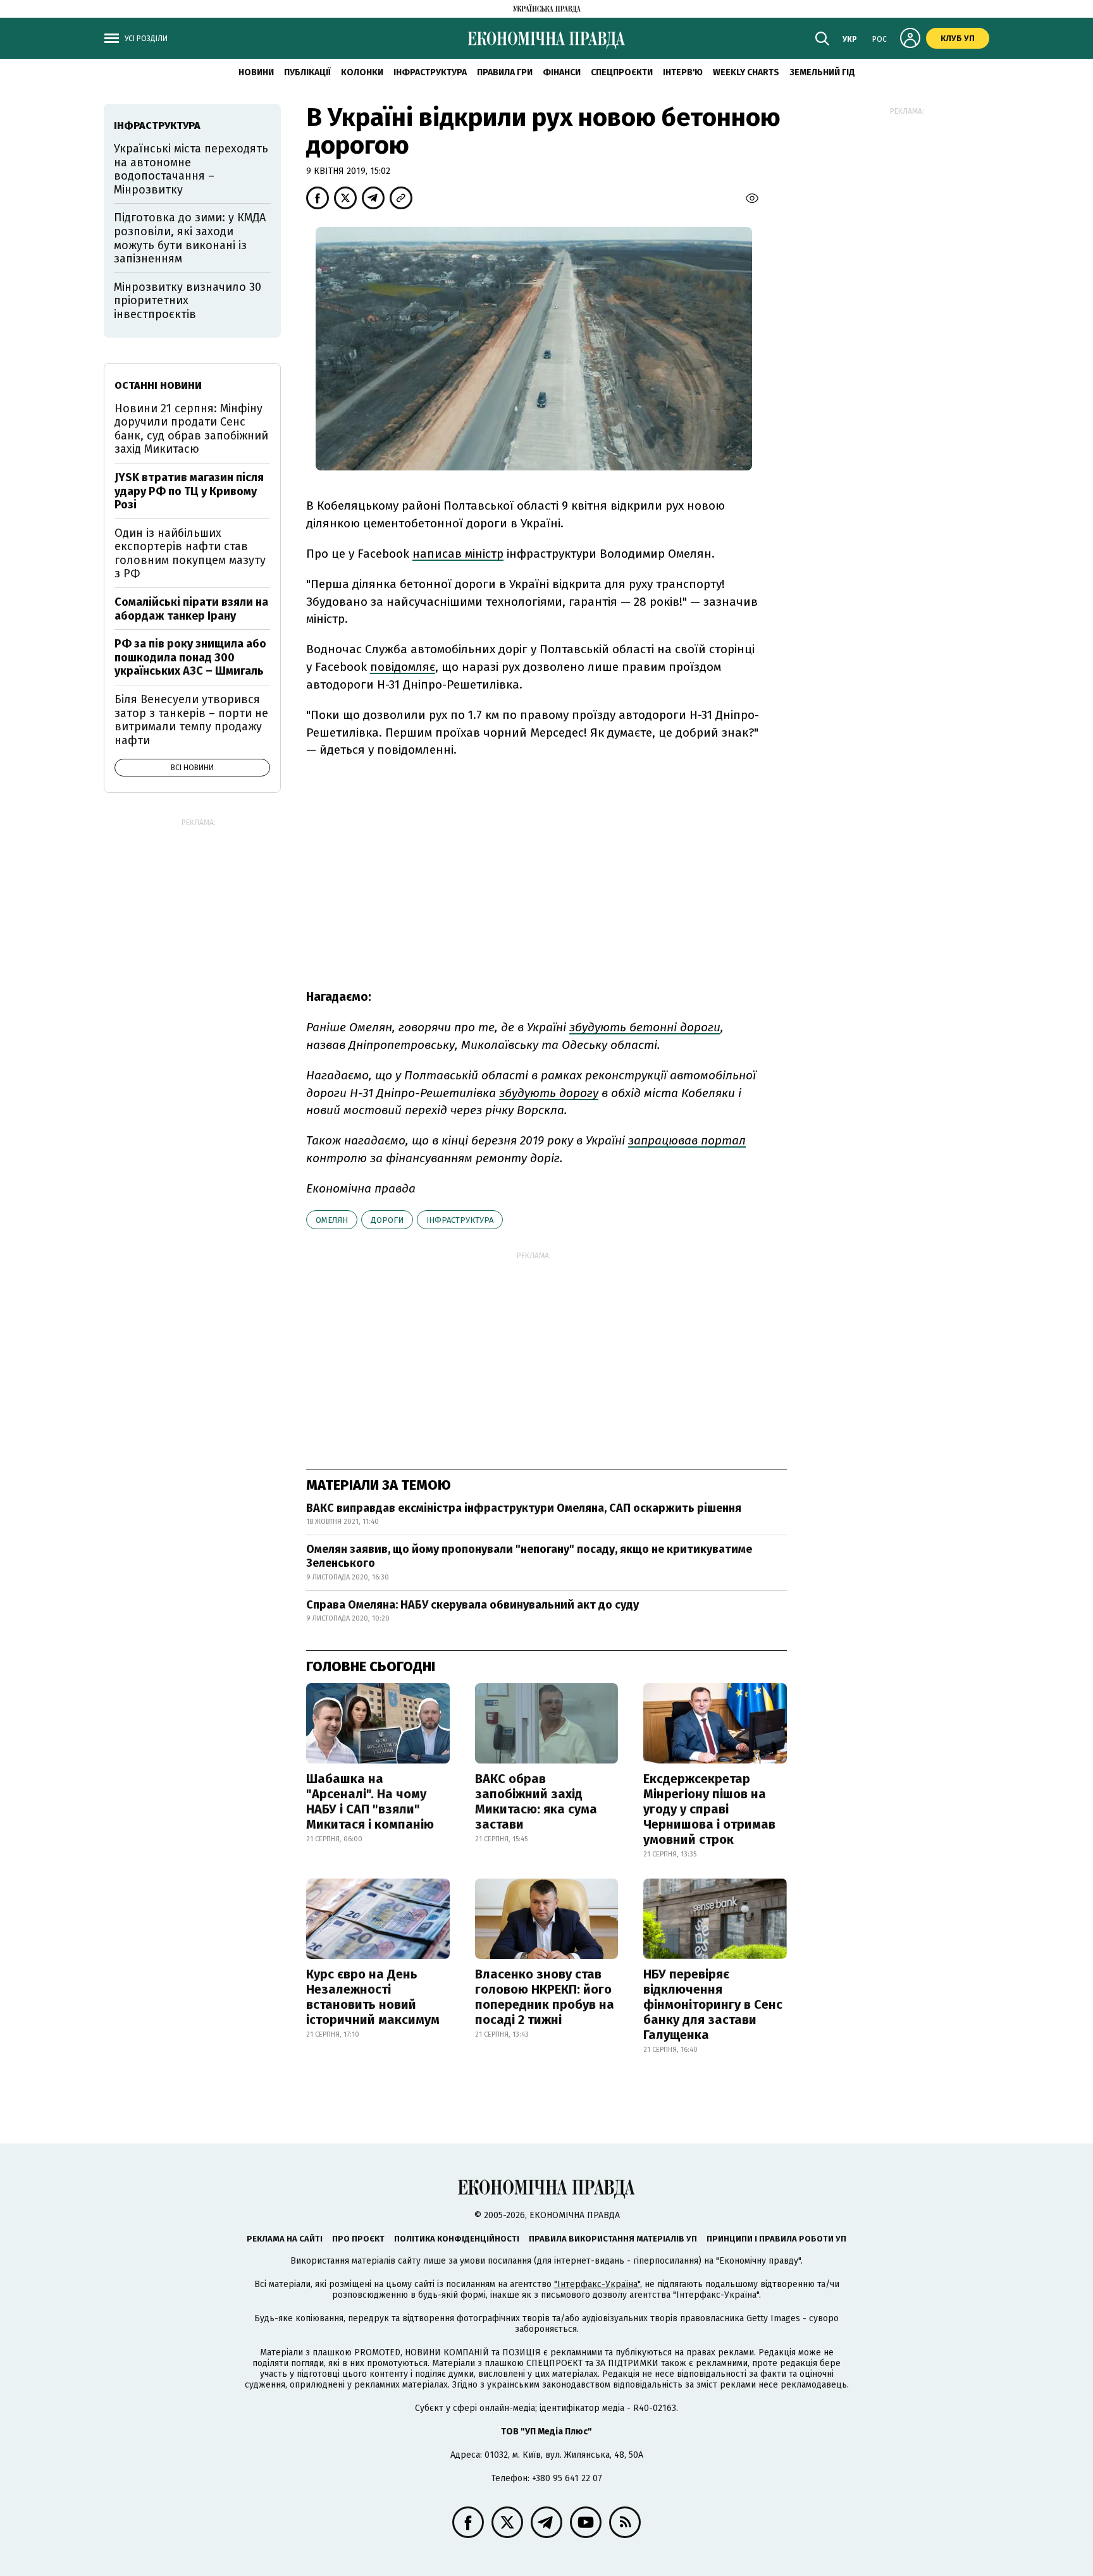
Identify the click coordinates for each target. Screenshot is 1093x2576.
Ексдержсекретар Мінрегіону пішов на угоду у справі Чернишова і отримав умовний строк (709, 1809)
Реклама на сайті (285, 2239)
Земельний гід (822, 72)
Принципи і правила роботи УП (776, 2239)
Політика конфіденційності (457, 2239)
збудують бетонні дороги (645, 1027)
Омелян (332, 1220)
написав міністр (458, 554)
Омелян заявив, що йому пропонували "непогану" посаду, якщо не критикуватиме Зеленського (529, 1556)
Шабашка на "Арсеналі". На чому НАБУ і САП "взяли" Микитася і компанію (370, 1801)
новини (256, 72)
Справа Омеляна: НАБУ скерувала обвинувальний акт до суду (472, 1605)
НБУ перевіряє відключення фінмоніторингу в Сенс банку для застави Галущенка (713, 2004)
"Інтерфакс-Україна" (597, 2284)
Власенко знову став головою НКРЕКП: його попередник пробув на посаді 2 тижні (545, 1997)
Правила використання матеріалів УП (613, 2239)
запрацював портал (687, 1140)
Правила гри (505, 72)
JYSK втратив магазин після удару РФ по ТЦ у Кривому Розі (189, 491)
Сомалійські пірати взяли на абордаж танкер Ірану (191, 609)
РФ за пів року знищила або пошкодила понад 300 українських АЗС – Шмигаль (190, 657)
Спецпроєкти (622, 72)
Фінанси (562, 72)
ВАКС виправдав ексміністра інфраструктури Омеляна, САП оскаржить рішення (524, 1508)
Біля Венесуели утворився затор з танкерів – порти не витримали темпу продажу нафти (191, 720)
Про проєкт (358, 2239)
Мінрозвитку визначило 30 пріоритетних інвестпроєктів (188, 301)
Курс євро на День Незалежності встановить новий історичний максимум (373, 1997)
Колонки (362, 72)
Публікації (307, 72)
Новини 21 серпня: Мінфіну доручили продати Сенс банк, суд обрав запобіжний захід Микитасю (191, 429)
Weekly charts (746, 72)
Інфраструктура (430, 72)
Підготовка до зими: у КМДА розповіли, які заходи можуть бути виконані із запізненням (190, 238)
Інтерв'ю (683, 72)
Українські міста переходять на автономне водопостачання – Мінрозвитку (191, 169)
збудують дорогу (549, 1093)
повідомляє (403, 667)
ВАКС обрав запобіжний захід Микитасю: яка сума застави (536, 1801)
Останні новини (158, 385)
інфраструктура (460, 1220)
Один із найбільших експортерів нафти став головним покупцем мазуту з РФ (190, 554)
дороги (387, 1220)
